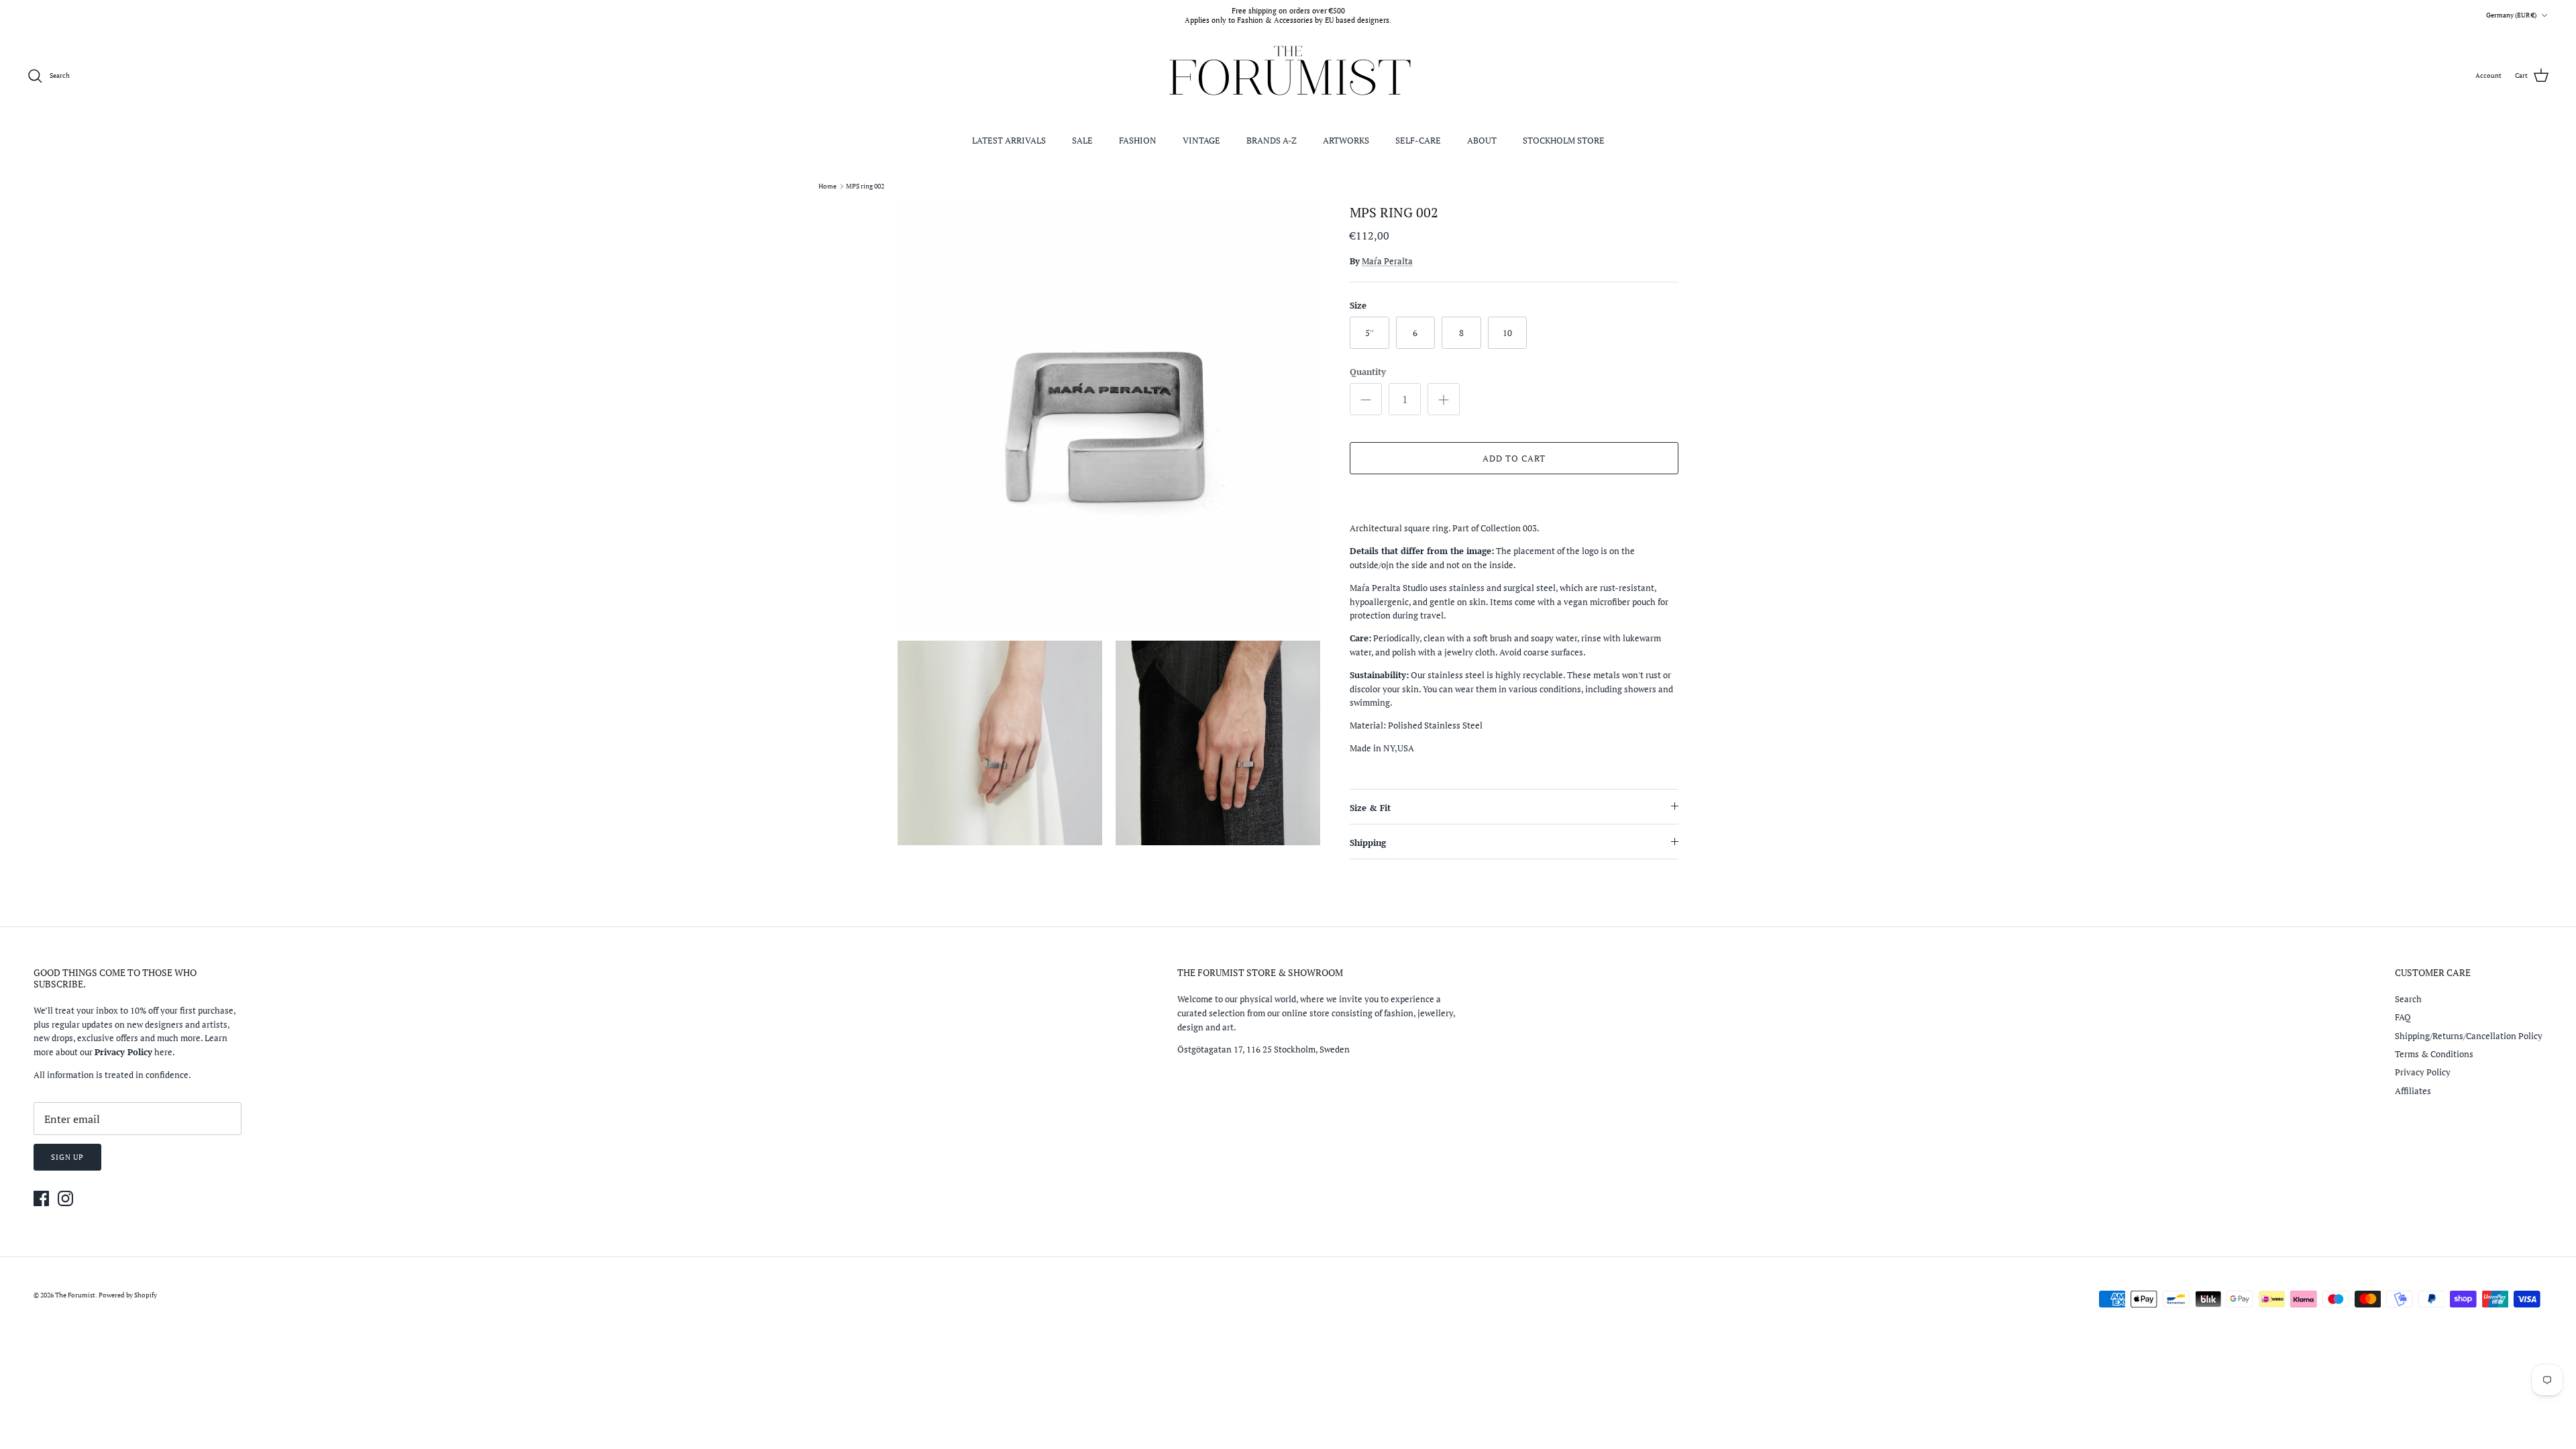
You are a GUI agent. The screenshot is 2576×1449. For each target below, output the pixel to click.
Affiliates (2413, 1091)
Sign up (67, 1157)
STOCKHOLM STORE (1564, 140)
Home (827, 186)
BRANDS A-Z (1272, 140)
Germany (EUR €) (2511, 15)
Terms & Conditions (2434, 1054)
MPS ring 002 (865, 186)
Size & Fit (1370, 808)
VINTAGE (1201, 140)
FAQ (2403, 1017)
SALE (1082, 140)
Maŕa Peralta (1387, 261)
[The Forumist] (1288, 76)
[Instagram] (65, 1198)
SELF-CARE (1418, 140)
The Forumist (75, 1295)
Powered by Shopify (128, 1295)
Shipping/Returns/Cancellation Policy (2469, 1036)
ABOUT (1482, 140)
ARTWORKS (1346, 140)
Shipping (1368, 843)
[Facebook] (41, 1198)
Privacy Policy (2423, 1072)
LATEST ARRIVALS (1009, 140)
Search (2408, 999)
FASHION (1138, 140)
